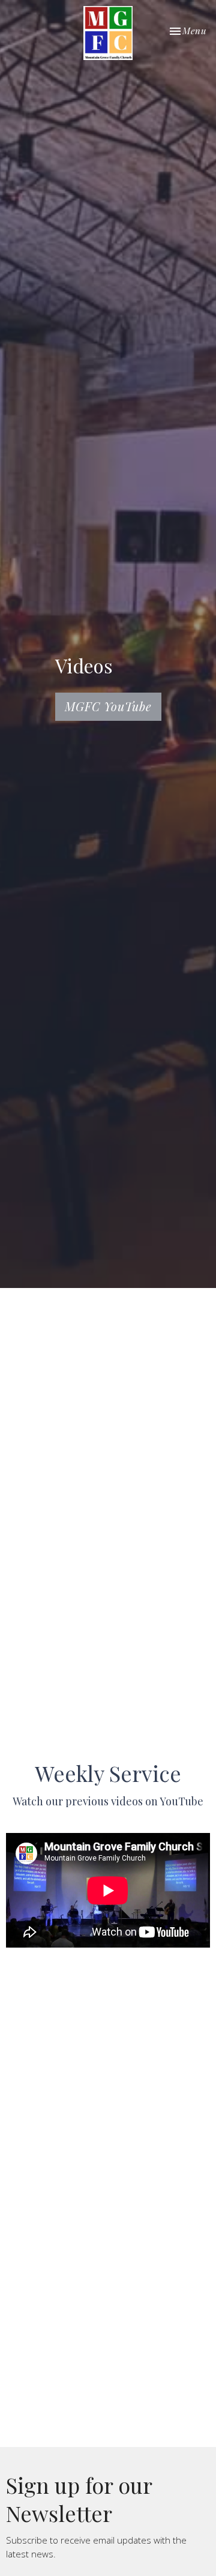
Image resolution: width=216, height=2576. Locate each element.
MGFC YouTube (108, 706)
